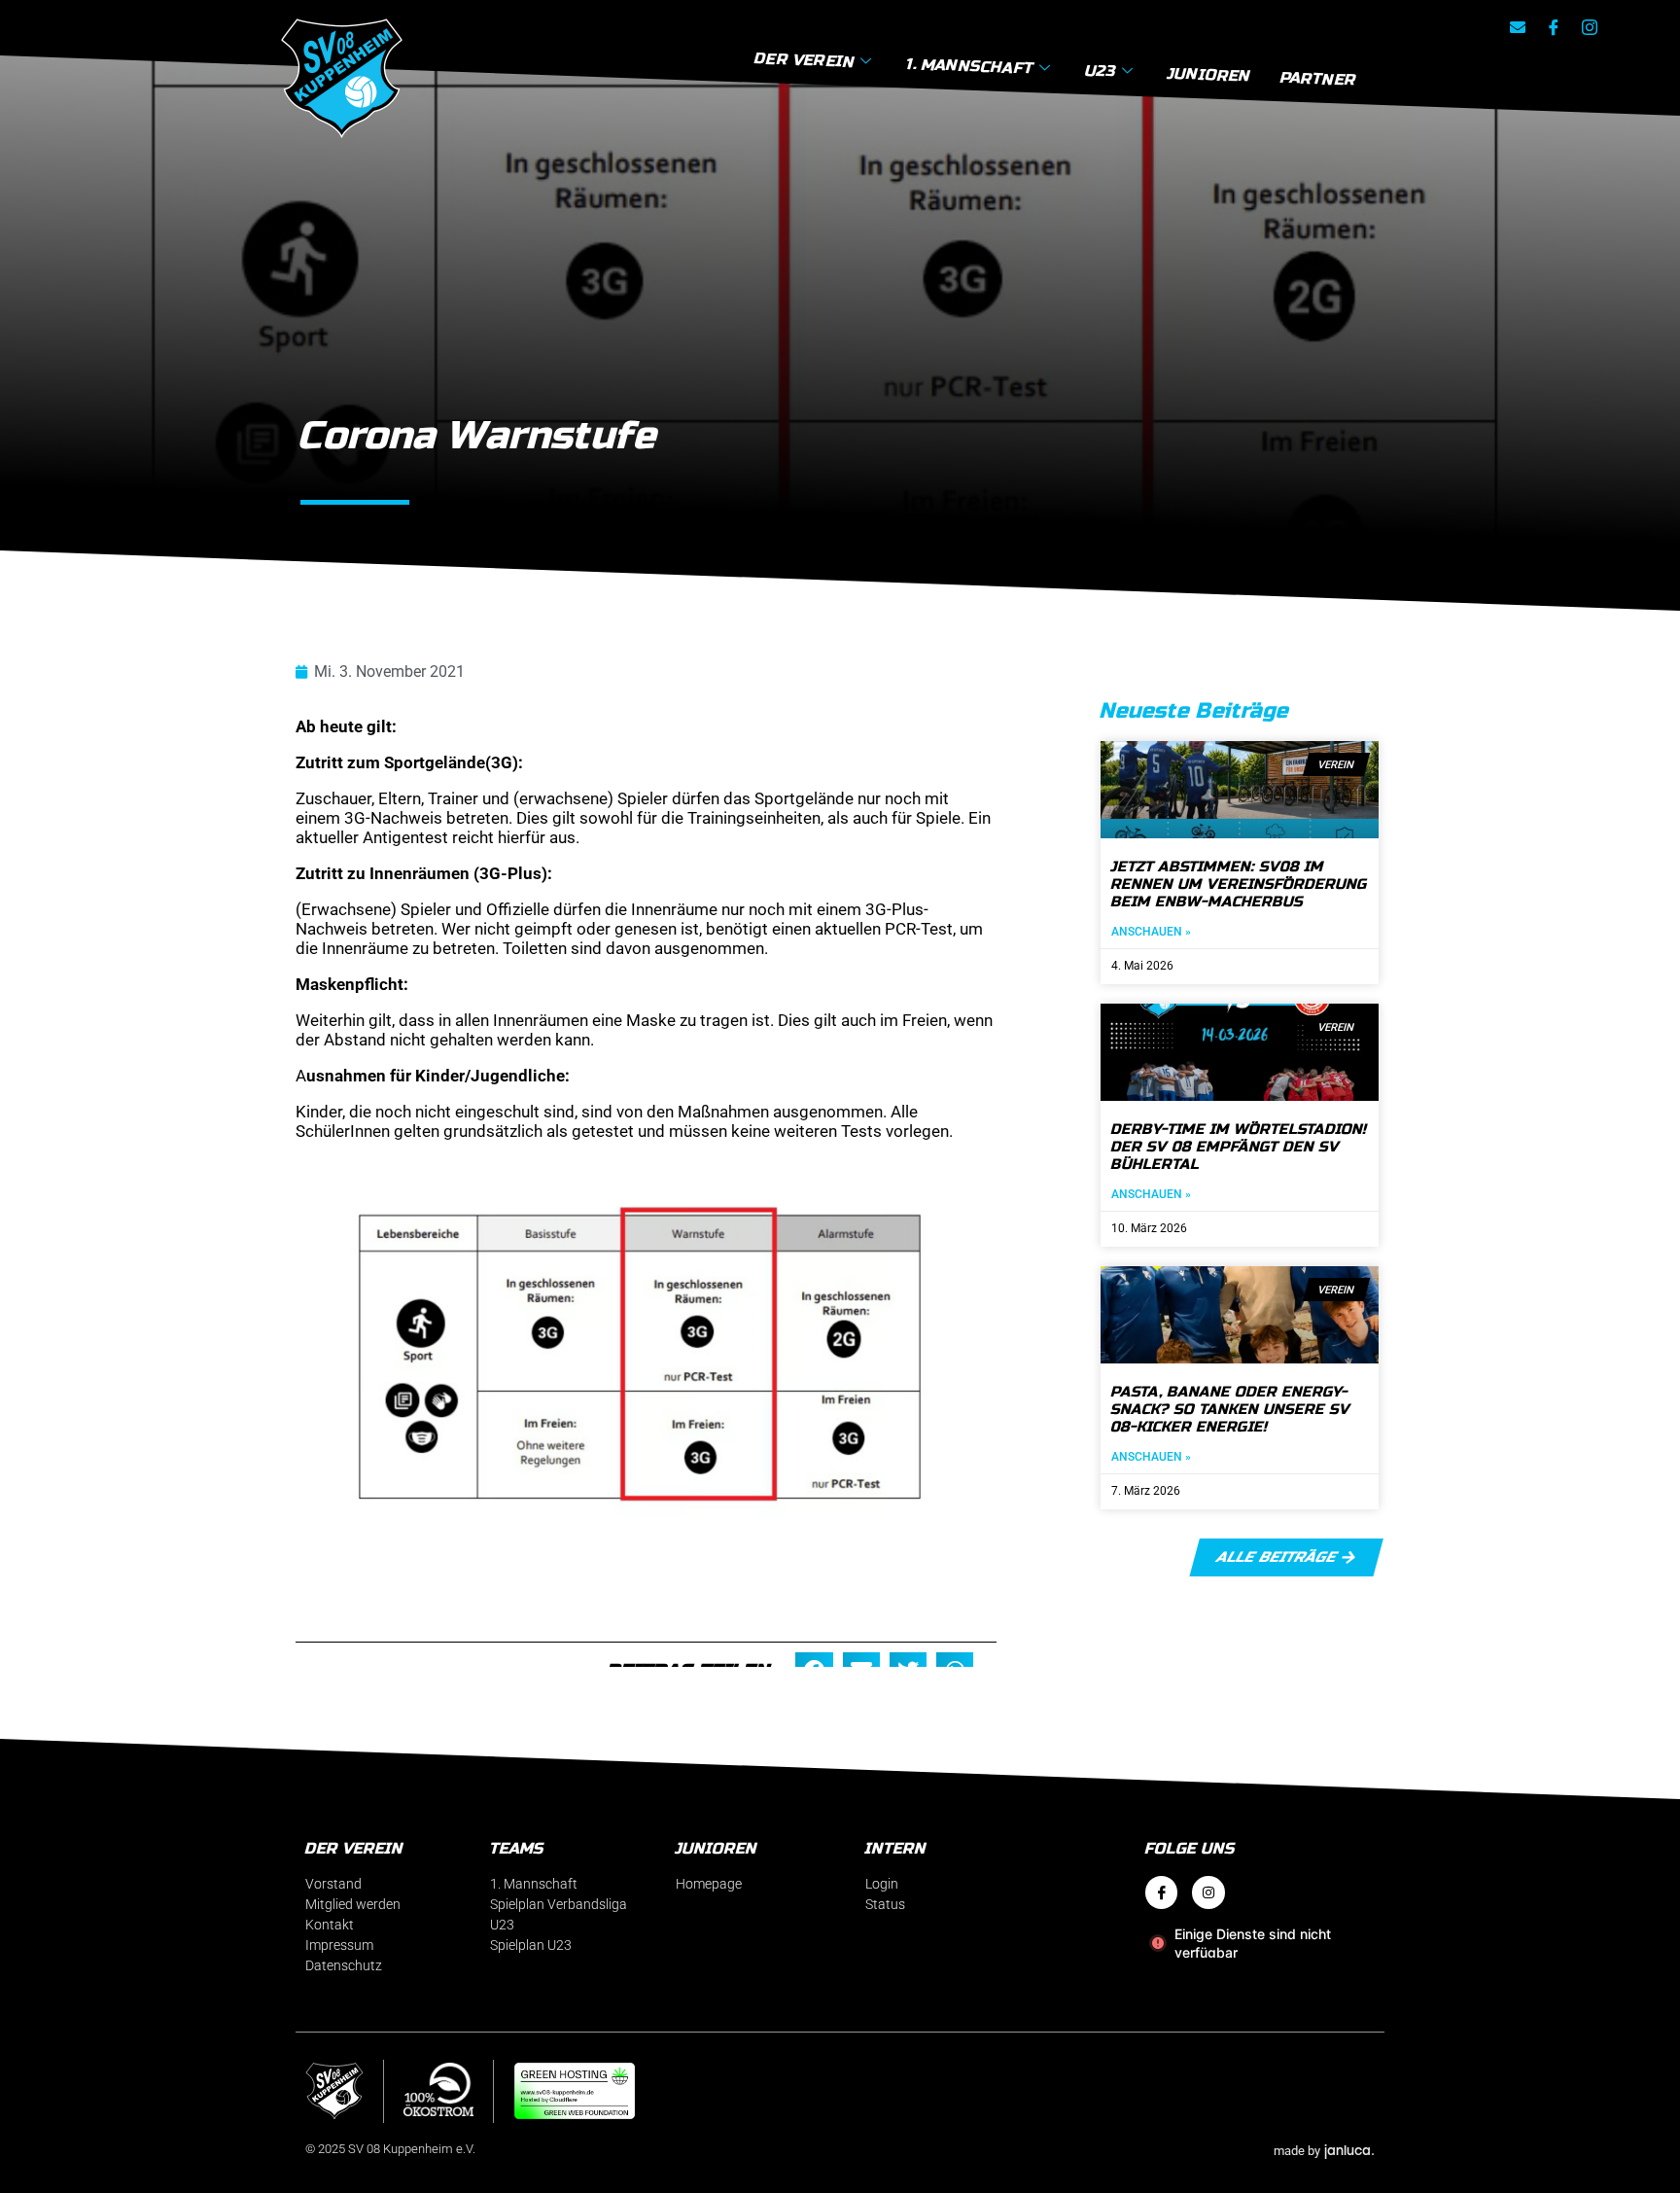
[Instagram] (1208, 1892)
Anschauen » (1151, 932)
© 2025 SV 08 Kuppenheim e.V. (390, 2149)
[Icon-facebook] (1554, 27)
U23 (1101, 70)
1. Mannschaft (970, 65)
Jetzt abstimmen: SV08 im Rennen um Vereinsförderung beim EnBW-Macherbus (1240, 884)
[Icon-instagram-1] (1590, 27)
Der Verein (805, 60)
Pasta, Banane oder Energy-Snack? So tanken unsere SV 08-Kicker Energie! (1231, 1409)
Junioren (1209, 74)
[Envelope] (1518, 27)
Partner (1318, 79)
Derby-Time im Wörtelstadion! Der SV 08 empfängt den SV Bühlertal (1239, 1147)
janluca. (1349, 2150)
